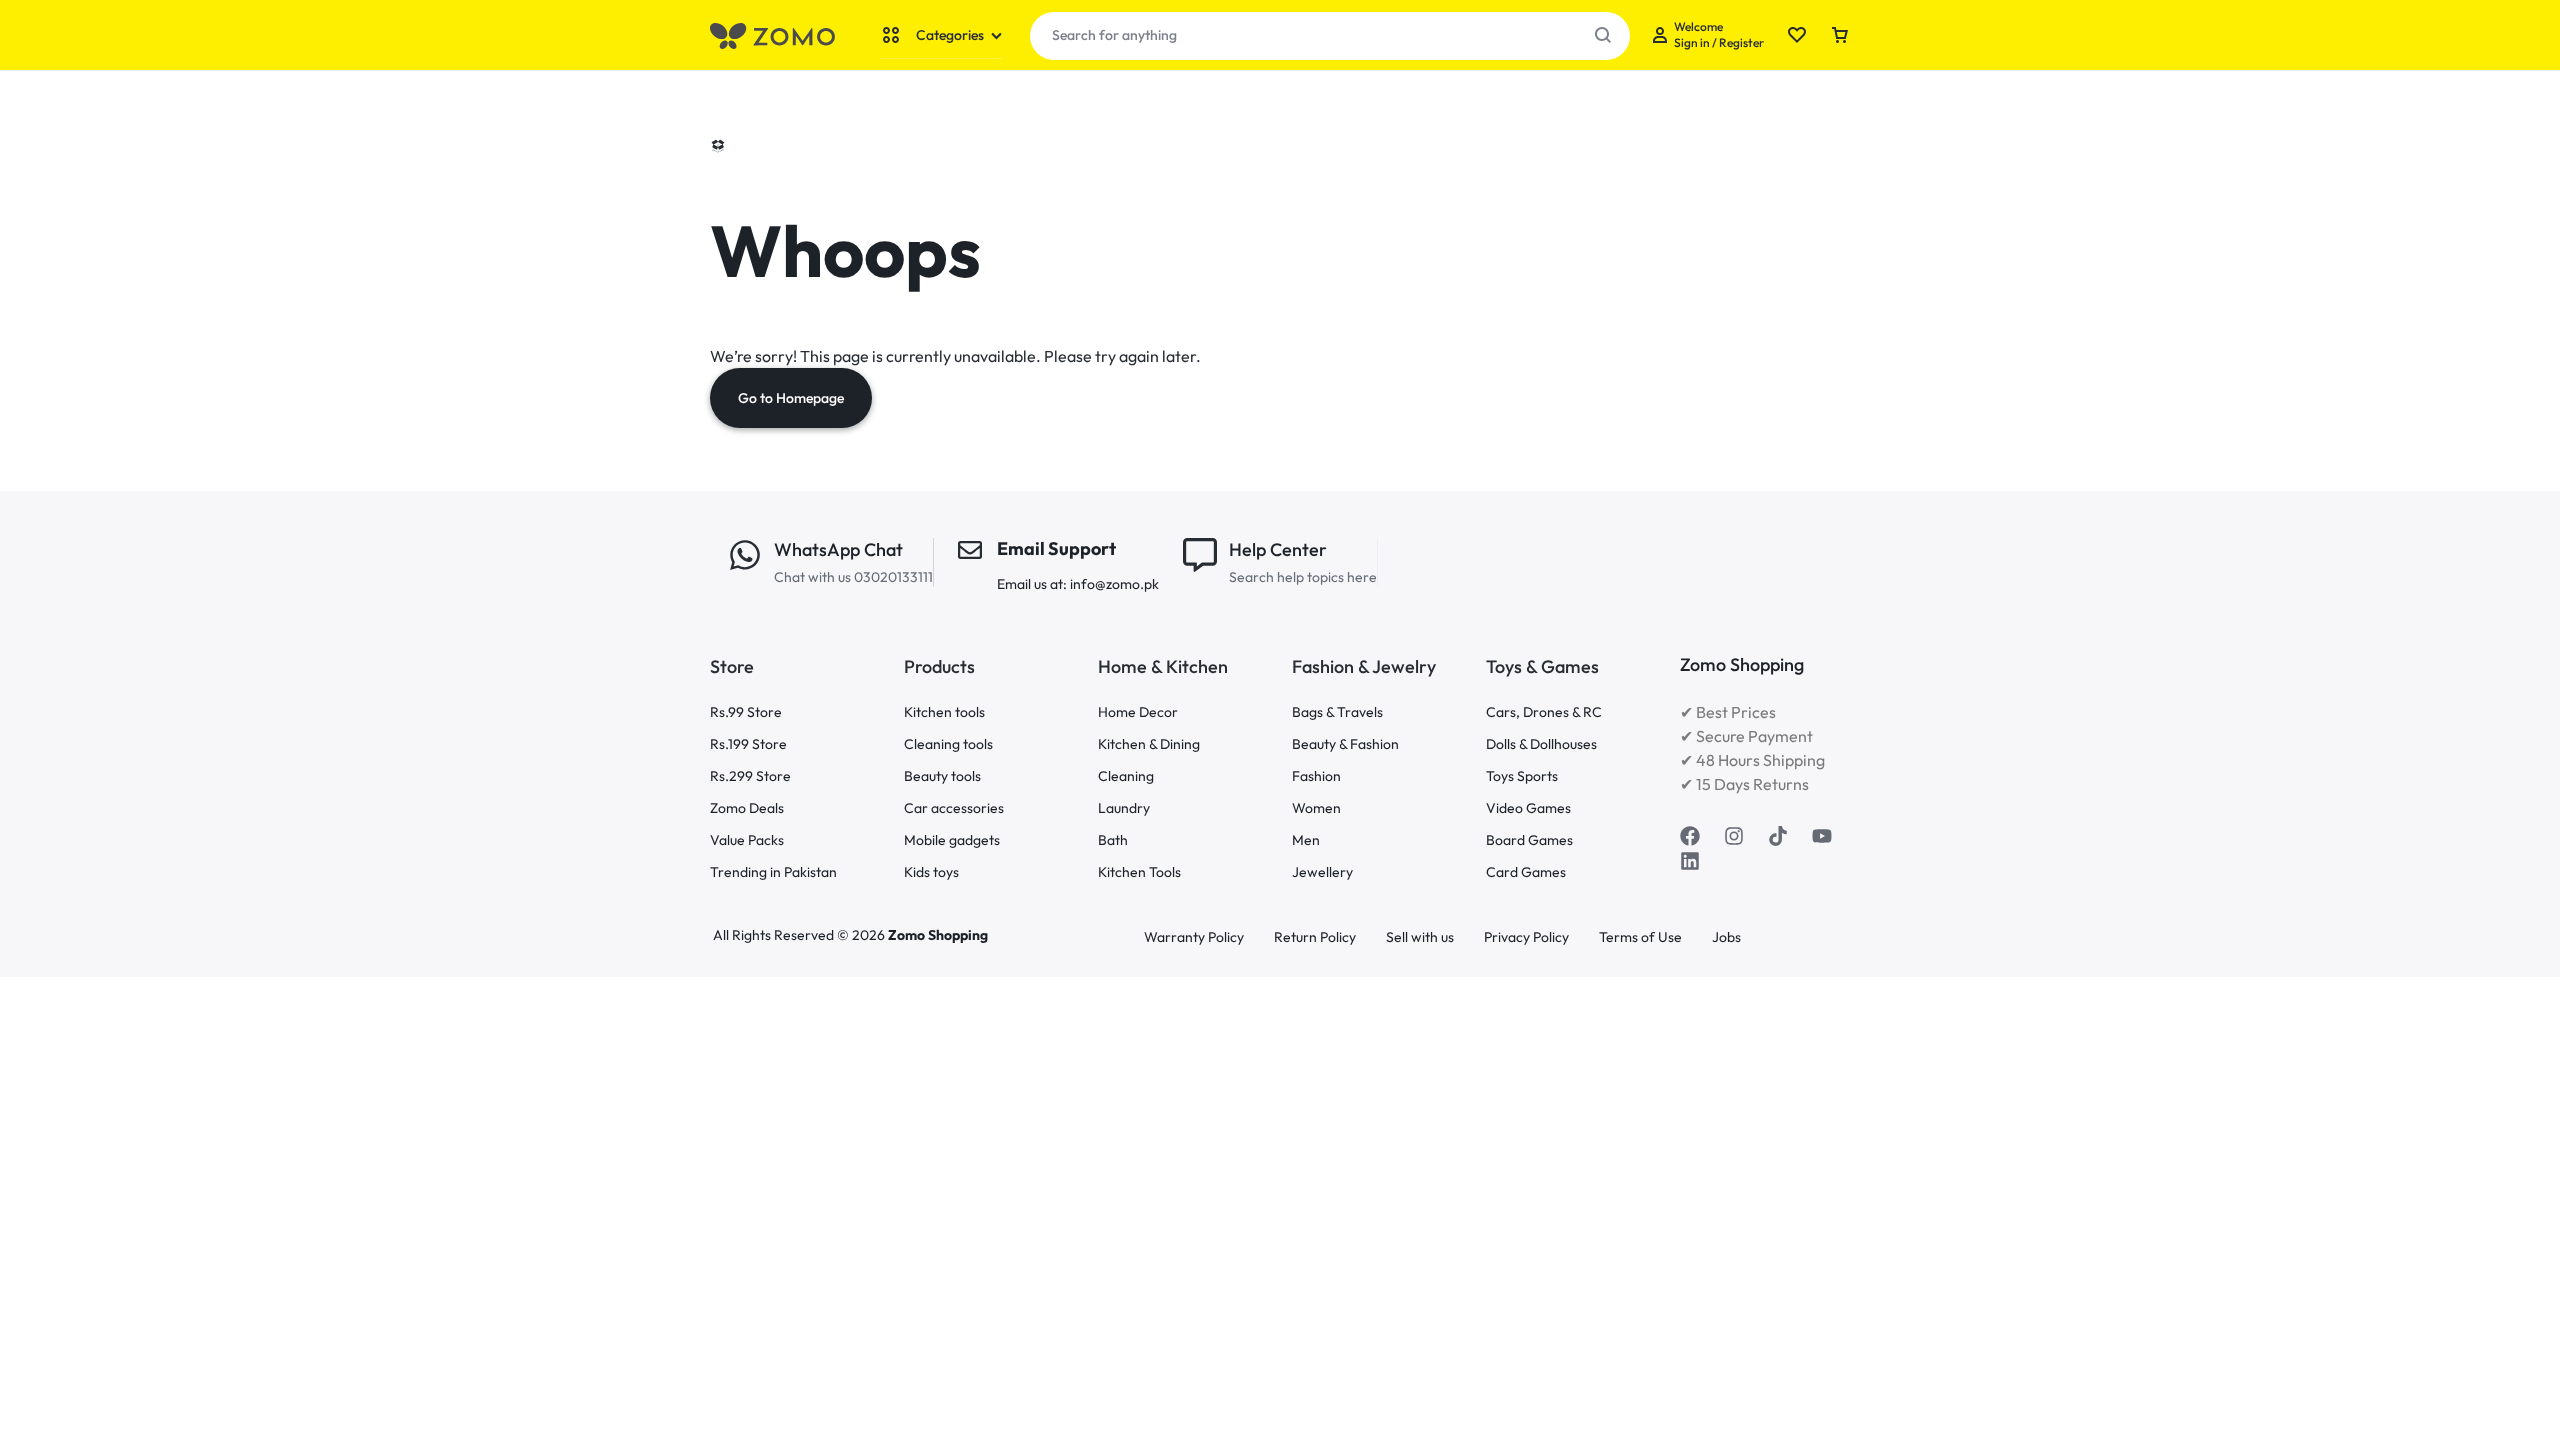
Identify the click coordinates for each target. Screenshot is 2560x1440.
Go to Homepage (791, 398)
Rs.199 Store (748, 744)
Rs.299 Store (750, 776)
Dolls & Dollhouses (1541, 744)
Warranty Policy (1194, 937)
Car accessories (954, 808)
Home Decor (1138, 712)
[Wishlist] (1797, 36)
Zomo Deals (747, 808)
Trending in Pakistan (773, 872)
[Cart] (1840, 36)
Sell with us (1420, 937)
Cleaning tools (948, 744)
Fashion (1316, 776)
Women (1316, 808)
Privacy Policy (1526, 937)
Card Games (1526, 872)
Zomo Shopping (938, 935)
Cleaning (1126, 776)
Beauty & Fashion (1345, 744)
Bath (1113, 840)
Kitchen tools (944, 712)
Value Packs (747, 840)
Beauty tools (942, 776)
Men (1306, 840)
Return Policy (1315, 937)
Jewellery (1322, 872)
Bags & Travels (1337, 712)
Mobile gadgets (952, 840)
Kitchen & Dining (1149, 744)
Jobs (1726, 937)
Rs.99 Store (746, 712)
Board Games (1529, 840)
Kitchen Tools (1139, 872)
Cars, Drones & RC (1544, 712)
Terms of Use (1640, 937)
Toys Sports (1522, 776)
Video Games (1528, 808)
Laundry (1124, 808)
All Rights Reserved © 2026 (800, 935)
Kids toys (931, 872)
